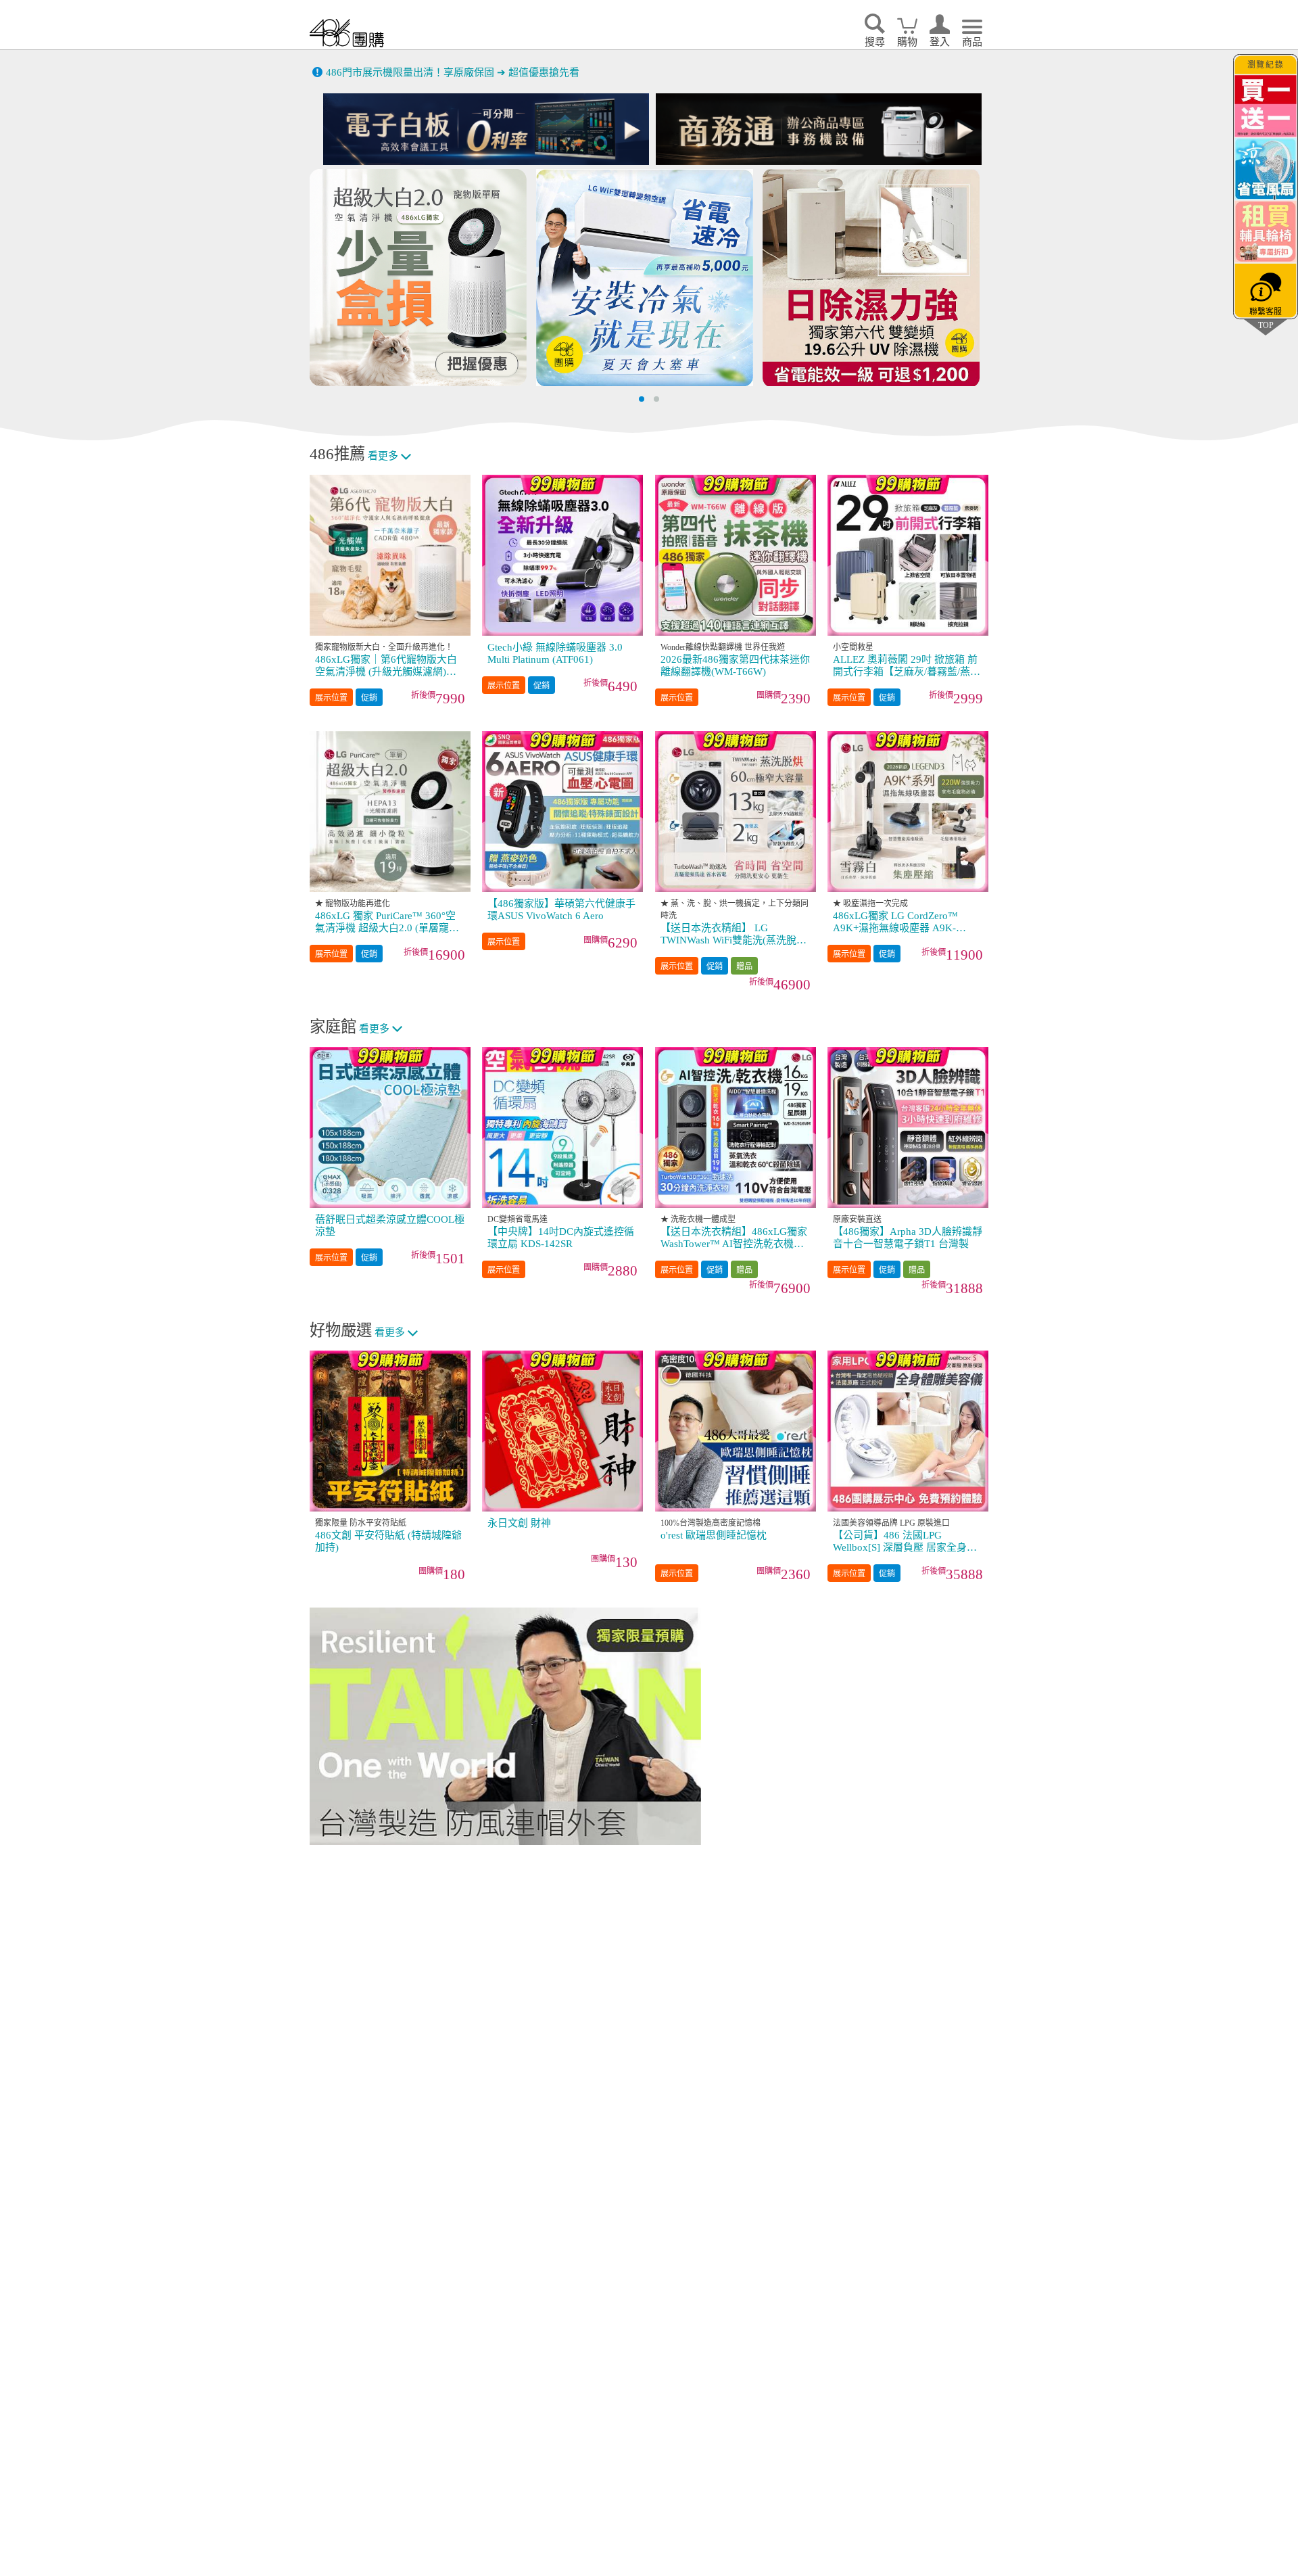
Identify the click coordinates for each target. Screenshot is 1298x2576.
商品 (972, 42)
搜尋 (875, 42)
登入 (940, 42)
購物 (907, 42)
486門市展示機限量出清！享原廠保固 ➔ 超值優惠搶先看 (453, 72)
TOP (1266, 325)
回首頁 (347, 33)
